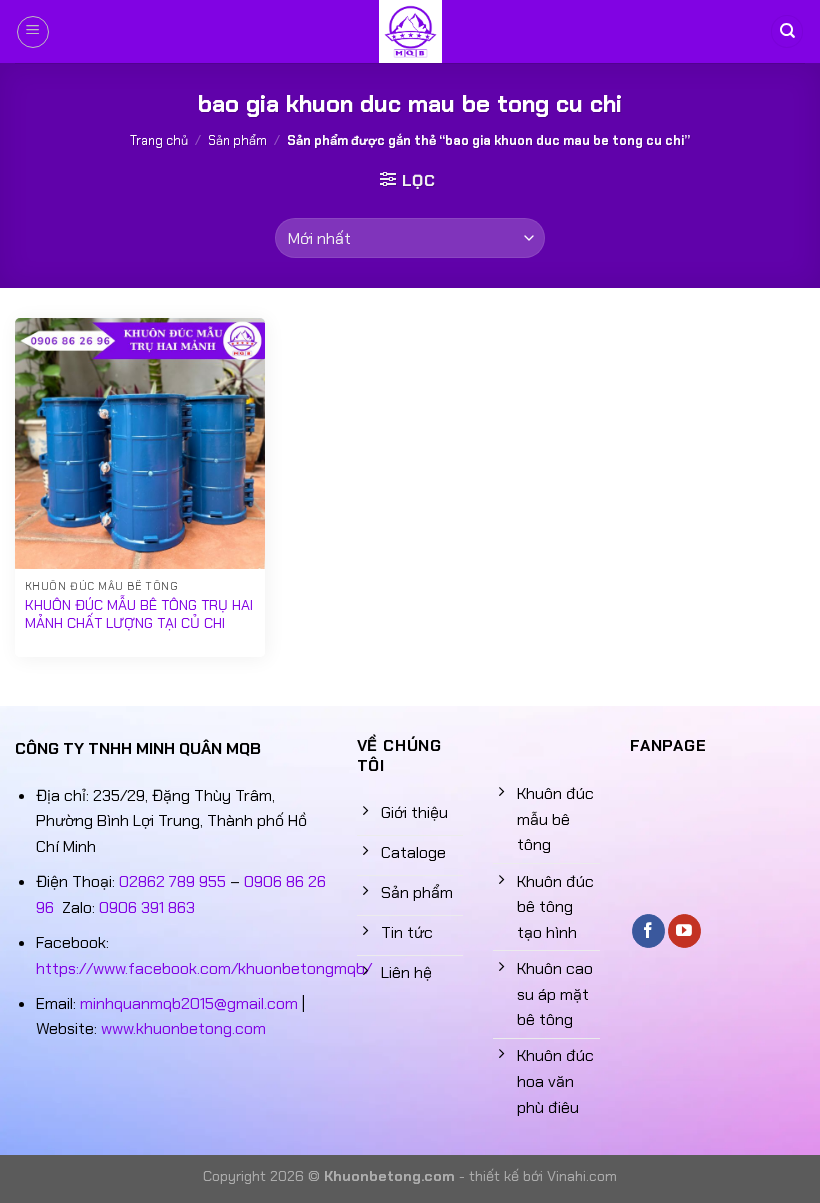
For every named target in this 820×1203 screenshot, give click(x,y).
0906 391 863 (147, 907)
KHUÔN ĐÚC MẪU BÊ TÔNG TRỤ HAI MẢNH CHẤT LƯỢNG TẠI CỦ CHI (139, 614)
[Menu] (33, 32)
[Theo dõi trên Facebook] (648, 931)
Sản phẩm (237, 140)
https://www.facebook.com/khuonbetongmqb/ (204, 968)
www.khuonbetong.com (183, 1028)
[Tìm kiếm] (787, 31)
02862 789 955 (172, 881)
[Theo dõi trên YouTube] (684, 931)
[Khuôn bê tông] (410, 31)
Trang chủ (159, 140)
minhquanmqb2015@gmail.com (189, 1003)
